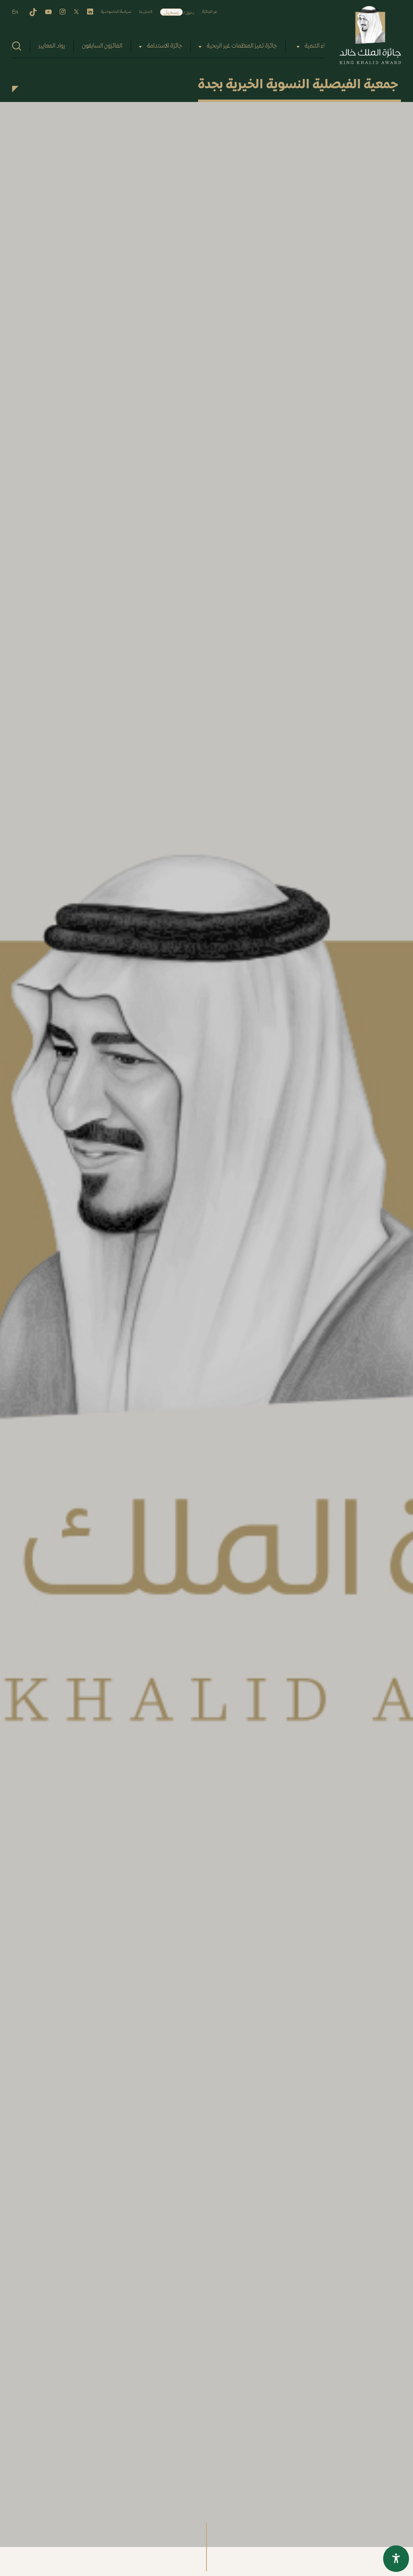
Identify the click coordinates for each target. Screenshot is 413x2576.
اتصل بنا (146, 12)
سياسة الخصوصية (116, 12)
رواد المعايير (52, 46)
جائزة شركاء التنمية (326, 46)
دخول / (189, 13)
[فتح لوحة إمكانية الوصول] (396, 2559)
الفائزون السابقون (102, 46)
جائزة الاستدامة (165, 46)
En (15, 12)
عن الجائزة (210, 12)
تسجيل (171, 12)
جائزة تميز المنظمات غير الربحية (242, 46)
